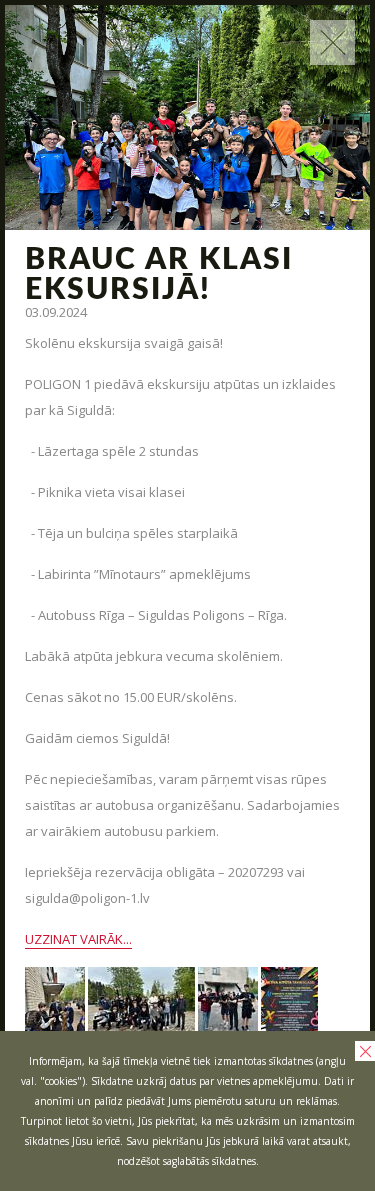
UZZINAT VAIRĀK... (78, 939)
